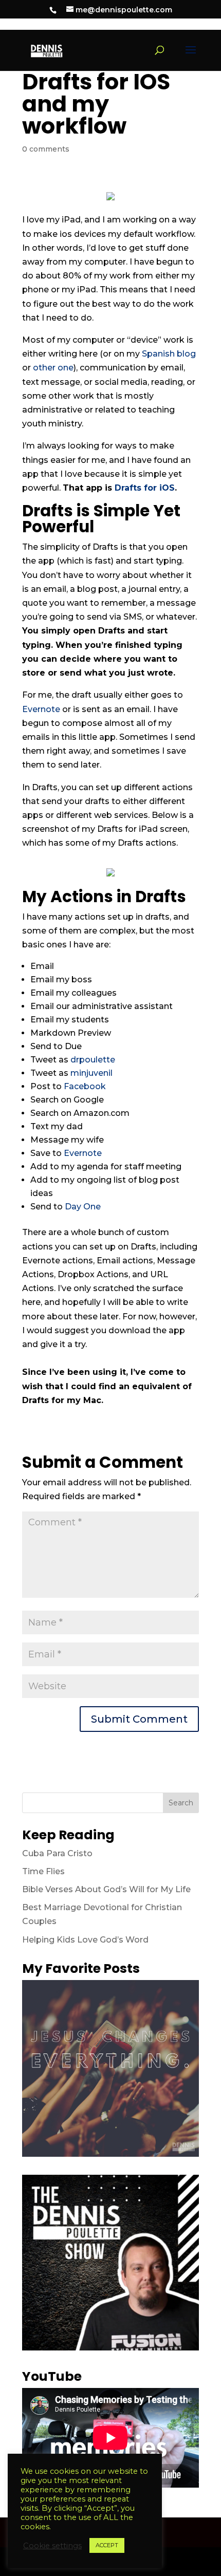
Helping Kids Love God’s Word (85, 1940)
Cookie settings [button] (52, 2546)
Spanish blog (169, 354)
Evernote (41, 709)
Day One (83, 1207)
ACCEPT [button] (107, 2545)
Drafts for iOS (145, 488)
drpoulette (93, 1060)
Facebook (85, 1086)
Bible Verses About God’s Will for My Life (106, 1889)
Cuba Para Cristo (57, 1853)
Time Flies (43, 1871)
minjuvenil (91, 1073)
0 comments (46, 149)
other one (53, 368)
